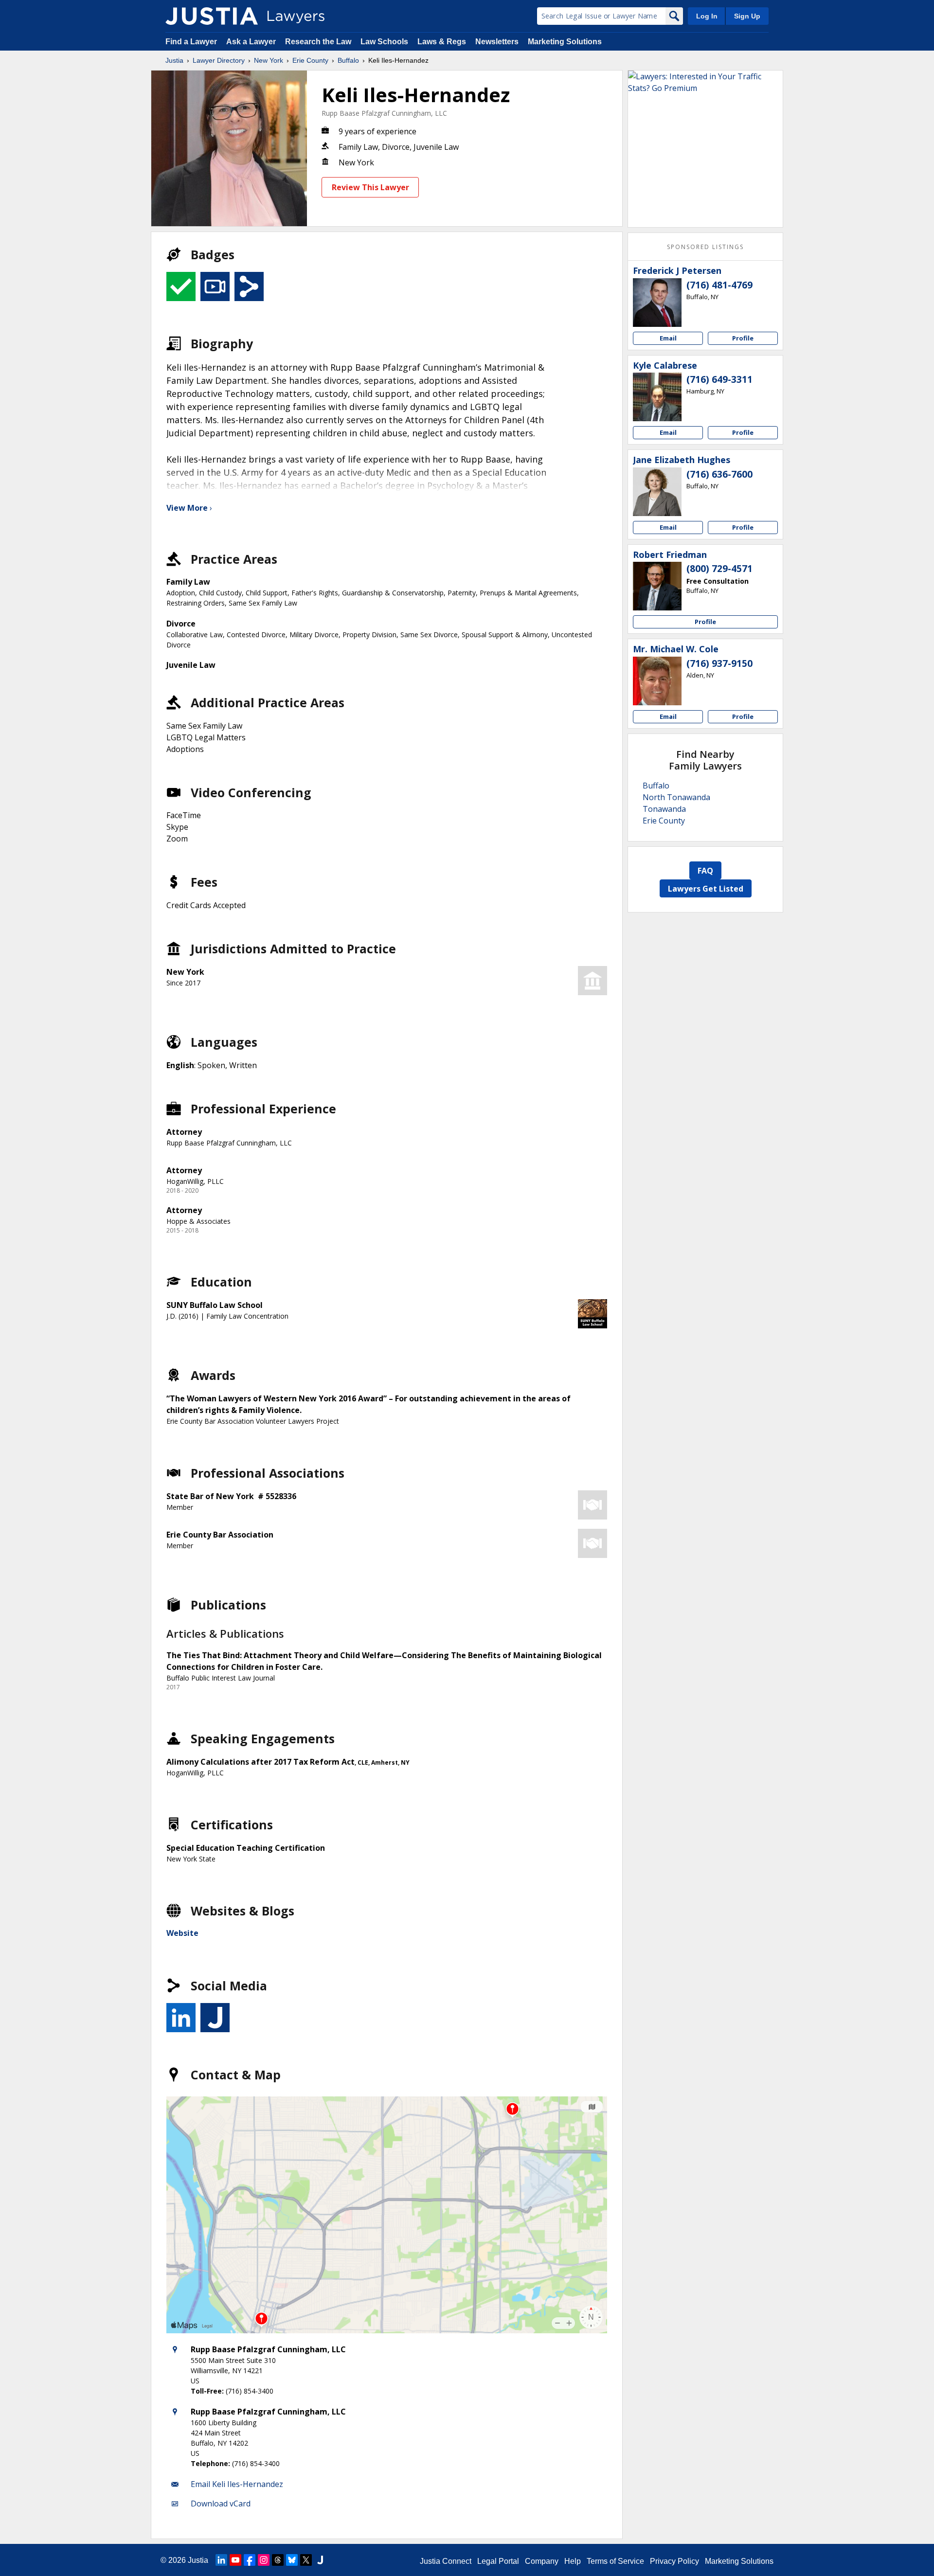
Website (182, 1933)
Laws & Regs (442, 42)
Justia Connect (446, 2561)
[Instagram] (264, 2560)
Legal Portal (498, 2561)
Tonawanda (664, 809)
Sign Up (747, 16)
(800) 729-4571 (719, 569)
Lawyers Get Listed (706, 889)
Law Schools (384, 42)
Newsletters (497, 42)
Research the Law (318, 42)
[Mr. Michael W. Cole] (657, 681)
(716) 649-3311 (719, 379)
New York (269, 60)
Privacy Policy (674, 2561)
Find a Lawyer (191, 42)
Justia (174, 60)
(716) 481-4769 (719, 285)
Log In (707, 16)
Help (573, 2561)
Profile (743, 338)
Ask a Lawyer (252, 42)
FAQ (705, 871)
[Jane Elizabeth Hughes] (657, 492)
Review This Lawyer (370, 187)
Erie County (310, 60)
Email (668, 338)
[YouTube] (235, 2560)
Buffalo (348, 60)
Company (542, 2561)
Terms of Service (615, 2561)
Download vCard (221, 2504)
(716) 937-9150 (719, 663)
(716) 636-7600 (719, 474)
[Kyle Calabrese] (657, 397)
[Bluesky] (292, 2560)
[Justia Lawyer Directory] (212, 16)
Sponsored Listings (705, 247)
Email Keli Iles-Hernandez (237, 2484)
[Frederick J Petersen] (657, 303)
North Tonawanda (676, 797)
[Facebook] (250, 2560)
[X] (306, 2560)
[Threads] (278, 2560)
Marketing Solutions (565, 42)
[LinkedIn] (221, 2560)
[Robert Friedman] (657, 586)
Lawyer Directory (219, 60)
